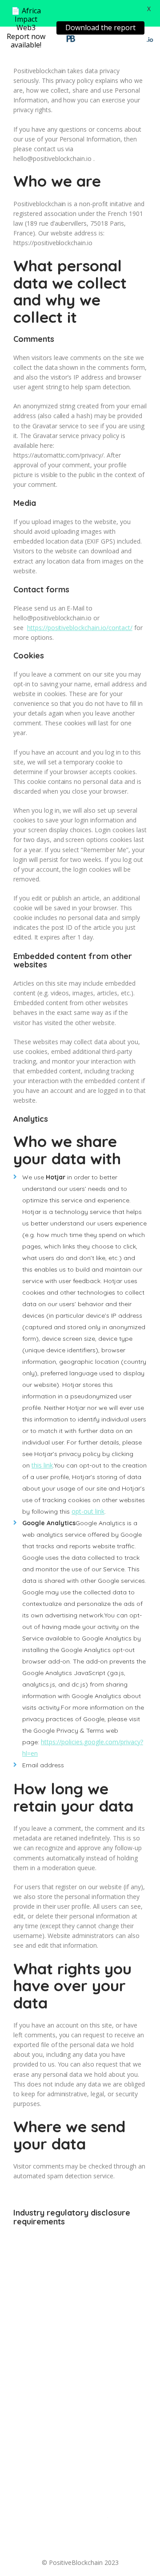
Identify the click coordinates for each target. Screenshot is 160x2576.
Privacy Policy (115, 2534)
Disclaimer (106, 2544)
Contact (70, 2534)
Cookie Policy (59, 2544)
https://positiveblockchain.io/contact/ (80, 628)
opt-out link (88, 1511)
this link (42, 1465)
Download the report (100, 27)
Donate (35, 2534)
